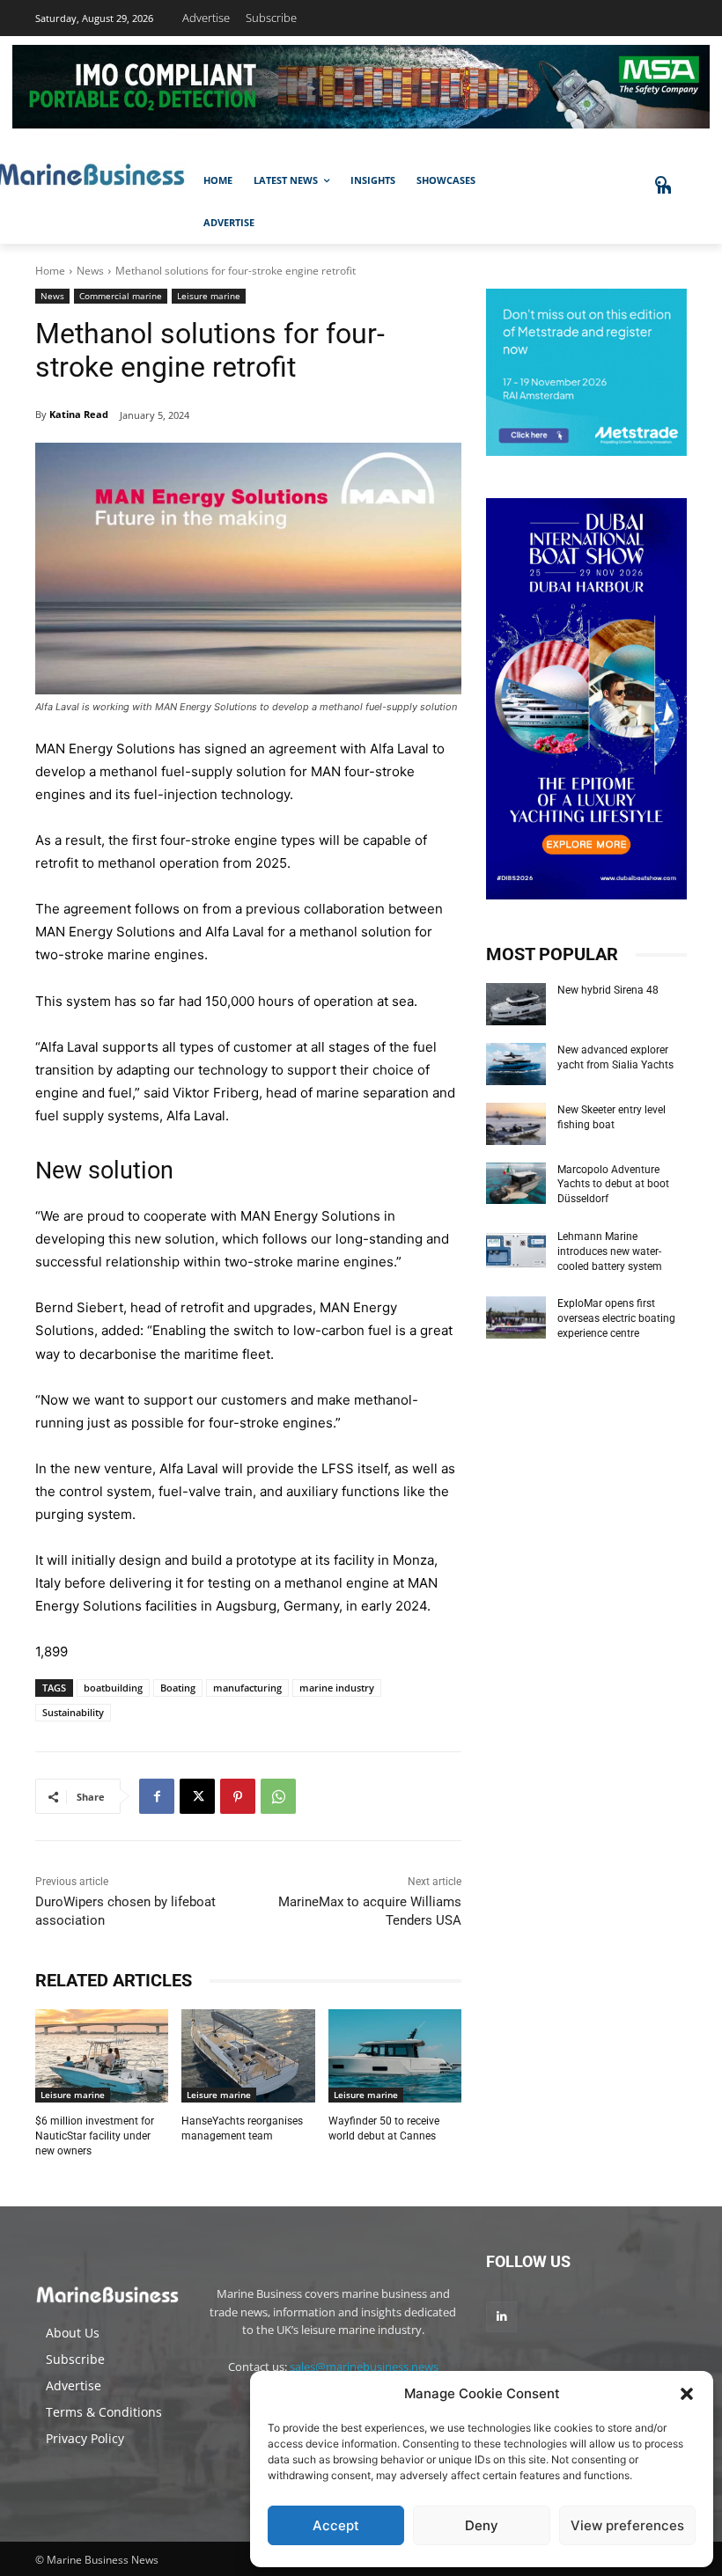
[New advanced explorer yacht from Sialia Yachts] (516, 1064)
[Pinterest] (238, 1796)
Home (50, 271)
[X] (197, 1796)
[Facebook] (157, 1796)
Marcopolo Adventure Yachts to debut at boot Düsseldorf (613, 1185)
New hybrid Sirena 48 (608, 990)
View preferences (627, 2525)
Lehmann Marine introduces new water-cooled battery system (610, 1251)
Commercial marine (121, 296)
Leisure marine (209, 296)
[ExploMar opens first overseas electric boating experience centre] (516, 1317)
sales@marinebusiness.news (364, 2367)
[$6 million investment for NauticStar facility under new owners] (102, 2056)
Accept (336, 2525)
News (90, 271)
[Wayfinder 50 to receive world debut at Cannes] (395, 2056)
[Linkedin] (501, 2317)
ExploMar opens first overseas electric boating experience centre (616, 1318)
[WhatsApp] (278, 1796)
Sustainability (73, 1712)
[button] (687, 2394)
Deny (482, 2525)
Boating (178, 1688)
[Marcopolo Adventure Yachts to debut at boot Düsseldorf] (516, 1184)
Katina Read (79, 414)
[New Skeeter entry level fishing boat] (516, 1124)
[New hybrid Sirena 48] (516, 1004)
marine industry (337, 1688)
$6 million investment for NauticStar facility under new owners (95, 2136)
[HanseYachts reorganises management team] (248, 2056)
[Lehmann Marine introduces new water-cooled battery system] (516, 1251)
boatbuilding (113, 1688)
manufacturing (247, 1688)
